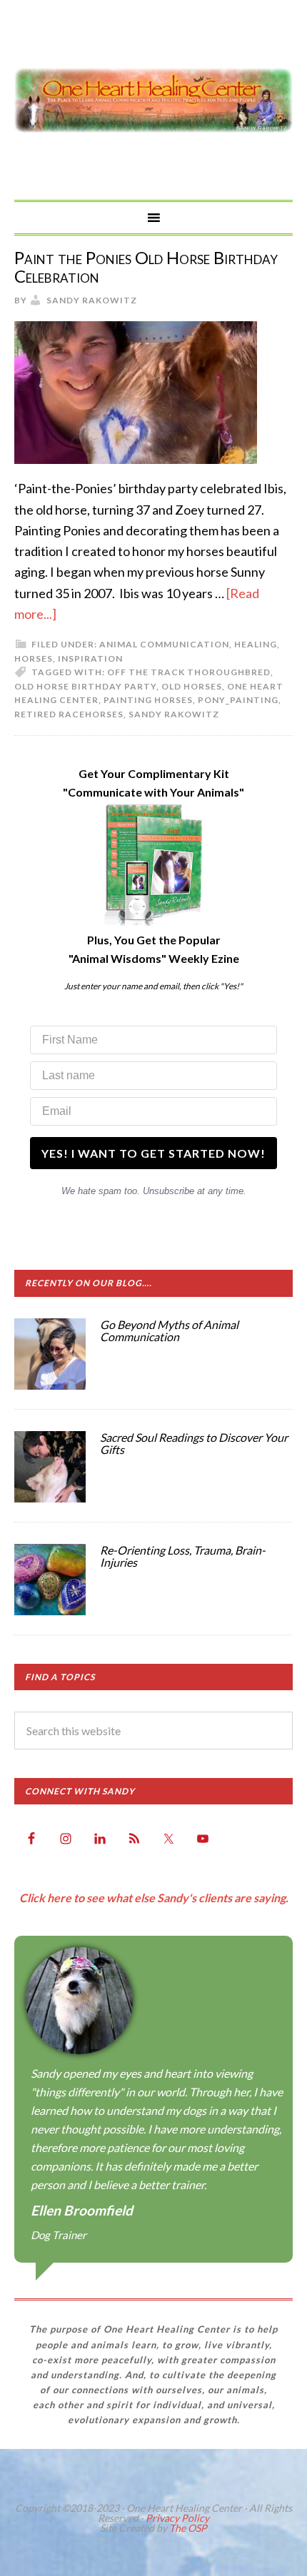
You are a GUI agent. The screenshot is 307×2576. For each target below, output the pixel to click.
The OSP (188, 2528)
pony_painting (238, 700)
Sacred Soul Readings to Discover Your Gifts (194, 1444)
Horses (34, 658)
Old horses (192, 686)
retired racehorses (69, 714)
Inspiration (90, 658)
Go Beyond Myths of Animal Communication (169, 1331)
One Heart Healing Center (153, 100)
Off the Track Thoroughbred (189, 672)
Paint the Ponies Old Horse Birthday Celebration (146, 267)
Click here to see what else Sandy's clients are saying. (154, 1898)
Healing (256, 644)
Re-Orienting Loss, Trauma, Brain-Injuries (183, 1556)
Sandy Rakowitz (174, 714)
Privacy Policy (177, 2518)
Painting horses (148, 700)
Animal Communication (164, 644)
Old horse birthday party (85, 686)
